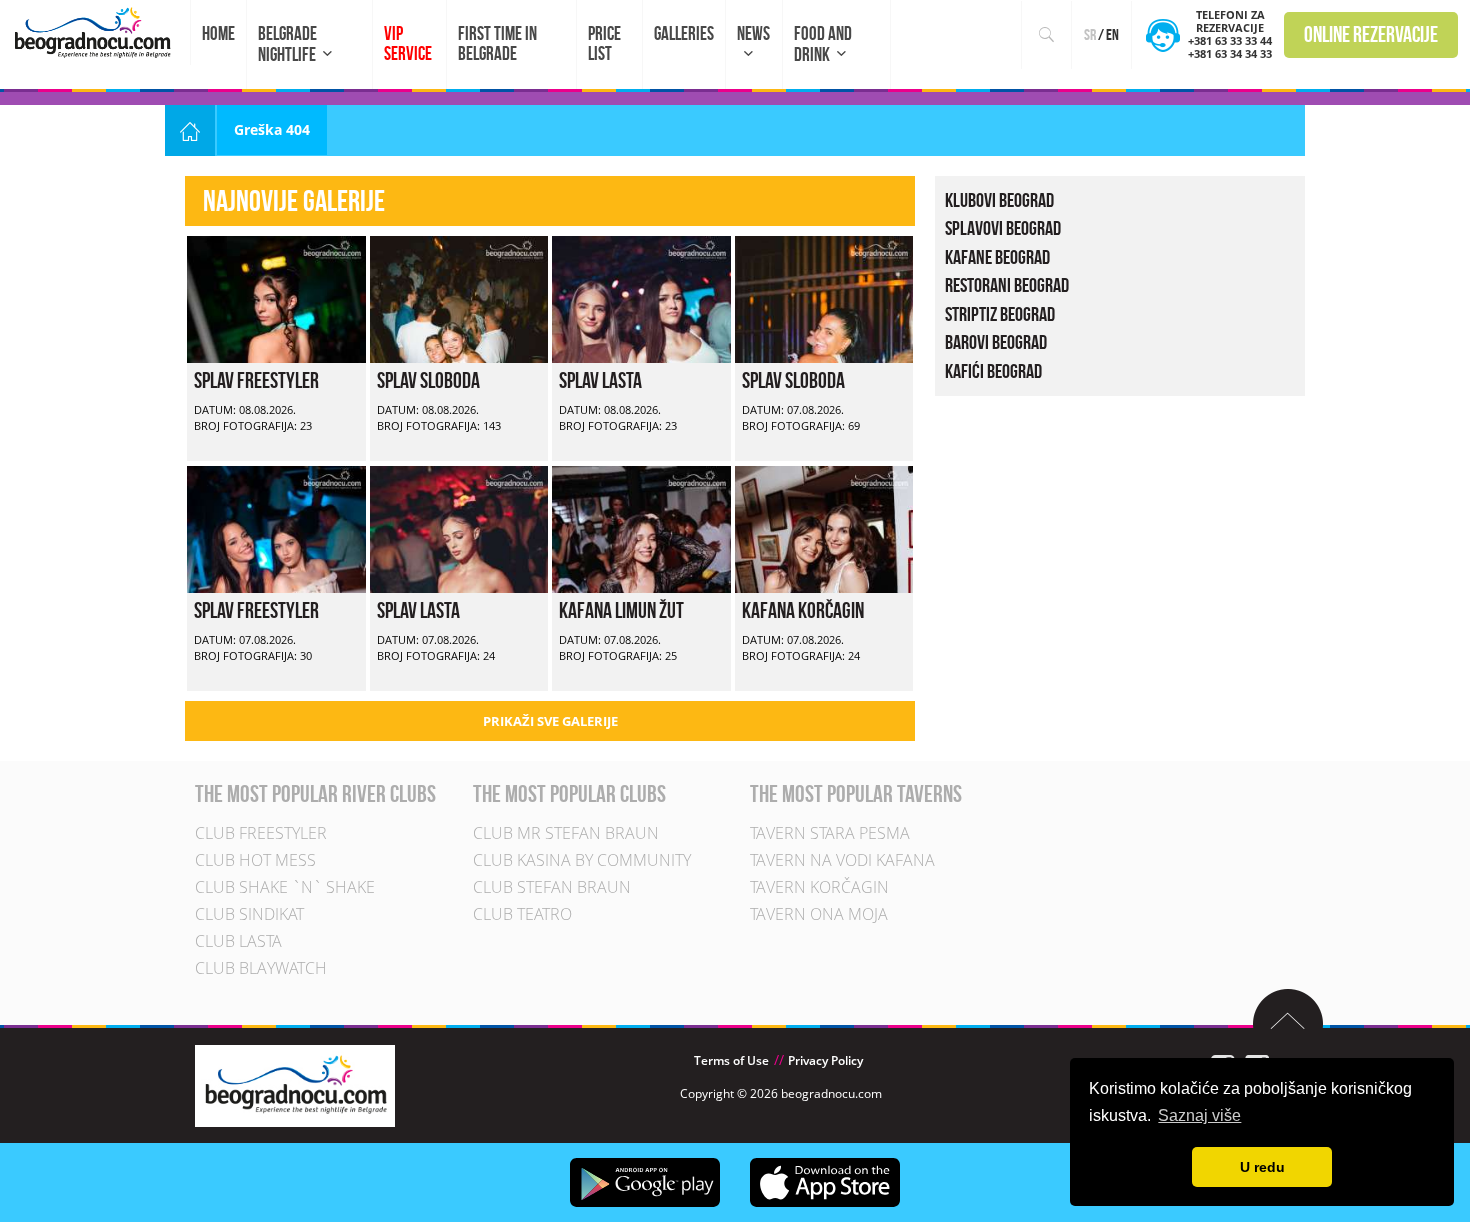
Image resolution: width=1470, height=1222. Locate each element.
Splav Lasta (600, 380)
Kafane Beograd (997, 257)
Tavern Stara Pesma (830, 833)
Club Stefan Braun (552, 887)
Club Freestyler (261, 833)
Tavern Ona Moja (819, 914)
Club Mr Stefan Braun (566, 833)
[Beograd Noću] (295, 1084)
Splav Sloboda (428, 380)
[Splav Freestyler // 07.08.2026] (276, 527)
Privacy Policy (825, 1060)
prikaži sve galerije (550, 721)
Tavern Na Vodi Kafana (842, 860)
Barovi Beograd (996, 342)
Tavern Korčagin (819, 887)
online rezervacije (1371, 34)
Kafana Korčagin (803, 610)
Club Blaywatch (261, 968)
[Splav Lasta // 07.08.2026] (459, 527)
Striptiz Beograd (1000, 314)
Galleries (684, 33)
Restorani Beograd (1007, 285)
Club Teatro (522, 914)
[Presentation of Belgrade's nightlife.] (95, 32)
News (753, 33)
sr (1090, 34)
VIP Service (408, 43)
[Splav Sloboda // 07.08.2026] (824, 297)
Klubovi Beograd (999, 200)
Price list (604, 43)
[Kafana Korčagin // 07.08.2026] (824, 527)
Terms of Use (731, 1060)
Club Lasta (238, 941)
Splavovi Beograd (1003, 228)
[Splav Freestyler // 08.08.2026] (276, 297)
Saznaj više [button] (1199, 1115)
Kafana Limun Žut (621, 610)
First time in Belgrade (497, 43)
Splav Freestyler (256, 380)
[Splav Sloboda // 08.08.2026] (459, 297)
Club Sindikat (249, 914)
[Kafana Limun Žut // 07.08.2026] (641, 527)
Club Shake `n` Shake (285, 887)
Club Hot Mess (255, 860)
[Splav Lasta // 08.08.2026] (641, 297)
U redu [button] (1262, 1167)
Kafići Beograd (993, 371)
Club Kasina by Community (582, 860)
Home (218, 33)
